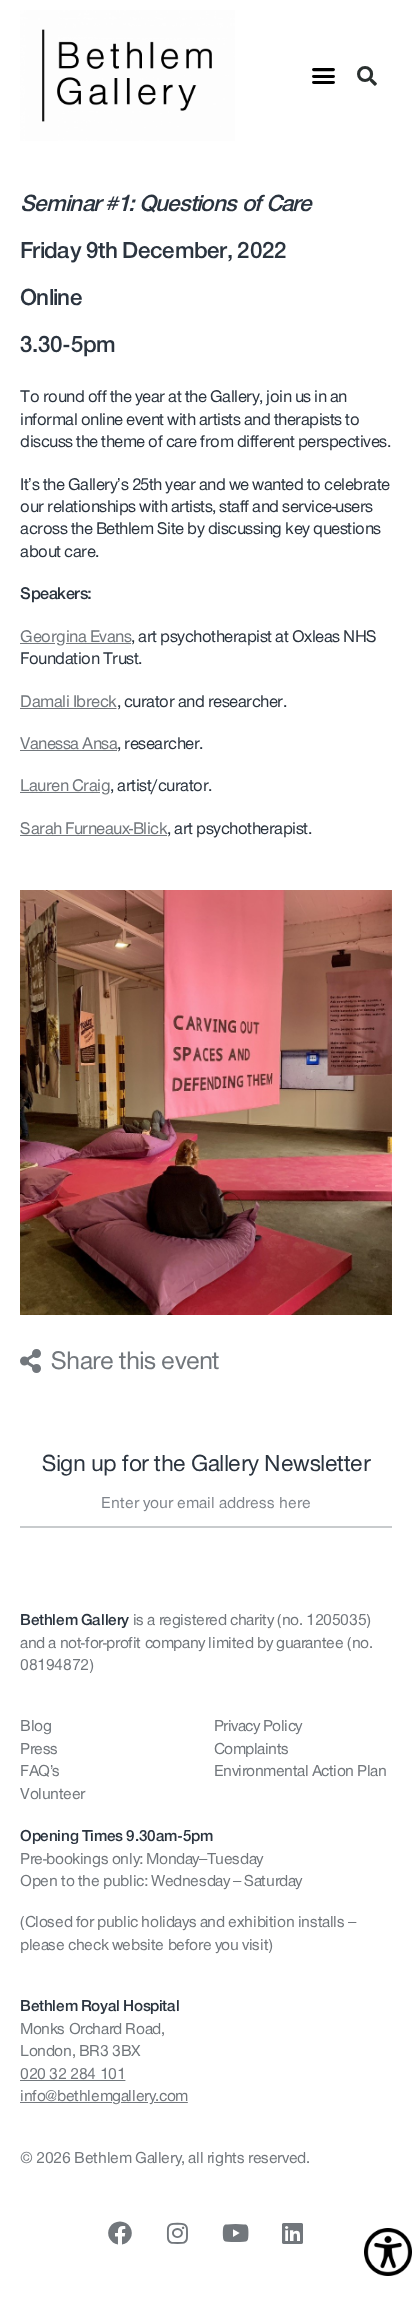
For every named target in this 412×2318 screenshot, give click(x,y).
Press (39, 1749)
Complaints (251, 1749)
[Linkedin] (292, 2233)
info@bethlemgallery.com (104, 2096)
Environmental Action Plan (300, 1771)
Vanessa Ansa (68, 744)
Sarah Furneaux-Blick (93, 829)
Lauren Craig (65, 786)
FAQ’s (40, 1771)
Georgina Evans (75, 637)
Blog (35, 1726)
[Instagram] (177, 2233)
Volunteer (52, 1794)
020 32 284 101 (72, 2074)
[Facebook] (120, 2233)
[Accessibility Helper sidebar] (388, 2252)
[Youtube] (235, 2233)
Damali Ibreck (68, 702)
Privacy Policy (258, 1726)
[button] (323, 76)
